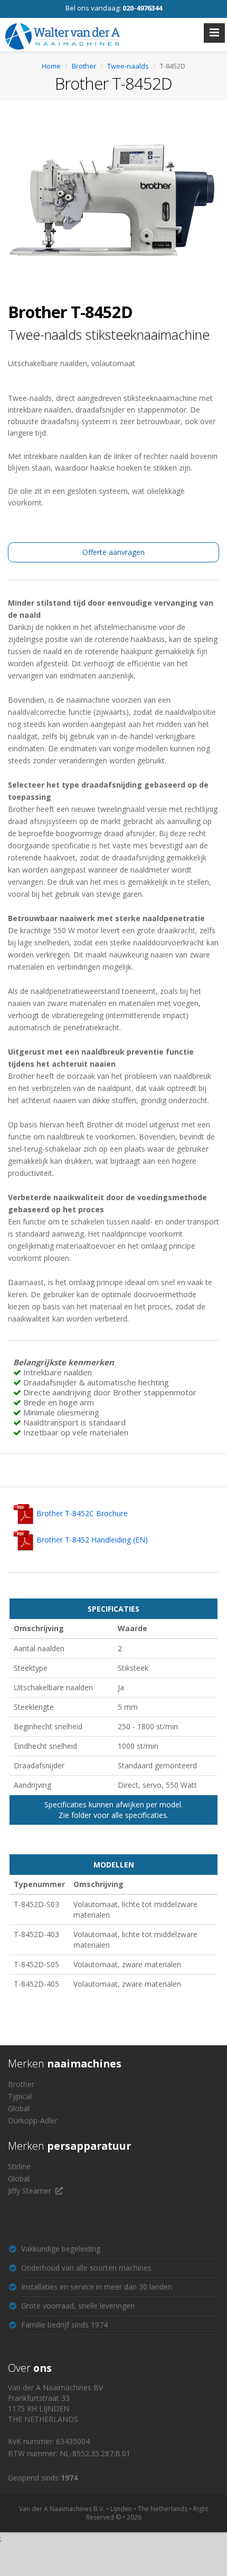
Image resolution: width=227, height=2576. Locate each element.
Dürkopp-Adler (33, 2120)
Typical (20, 2096)
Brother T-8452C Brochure (82, 1513)
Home (51, 66)
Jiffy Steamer (30, 2191)
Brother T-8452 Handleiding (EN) (92, 1540)
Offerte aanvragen (113, 552)
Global (19, 2108)
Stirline (19, 2166)
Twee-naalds (128, 66)
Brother (84, 66)
